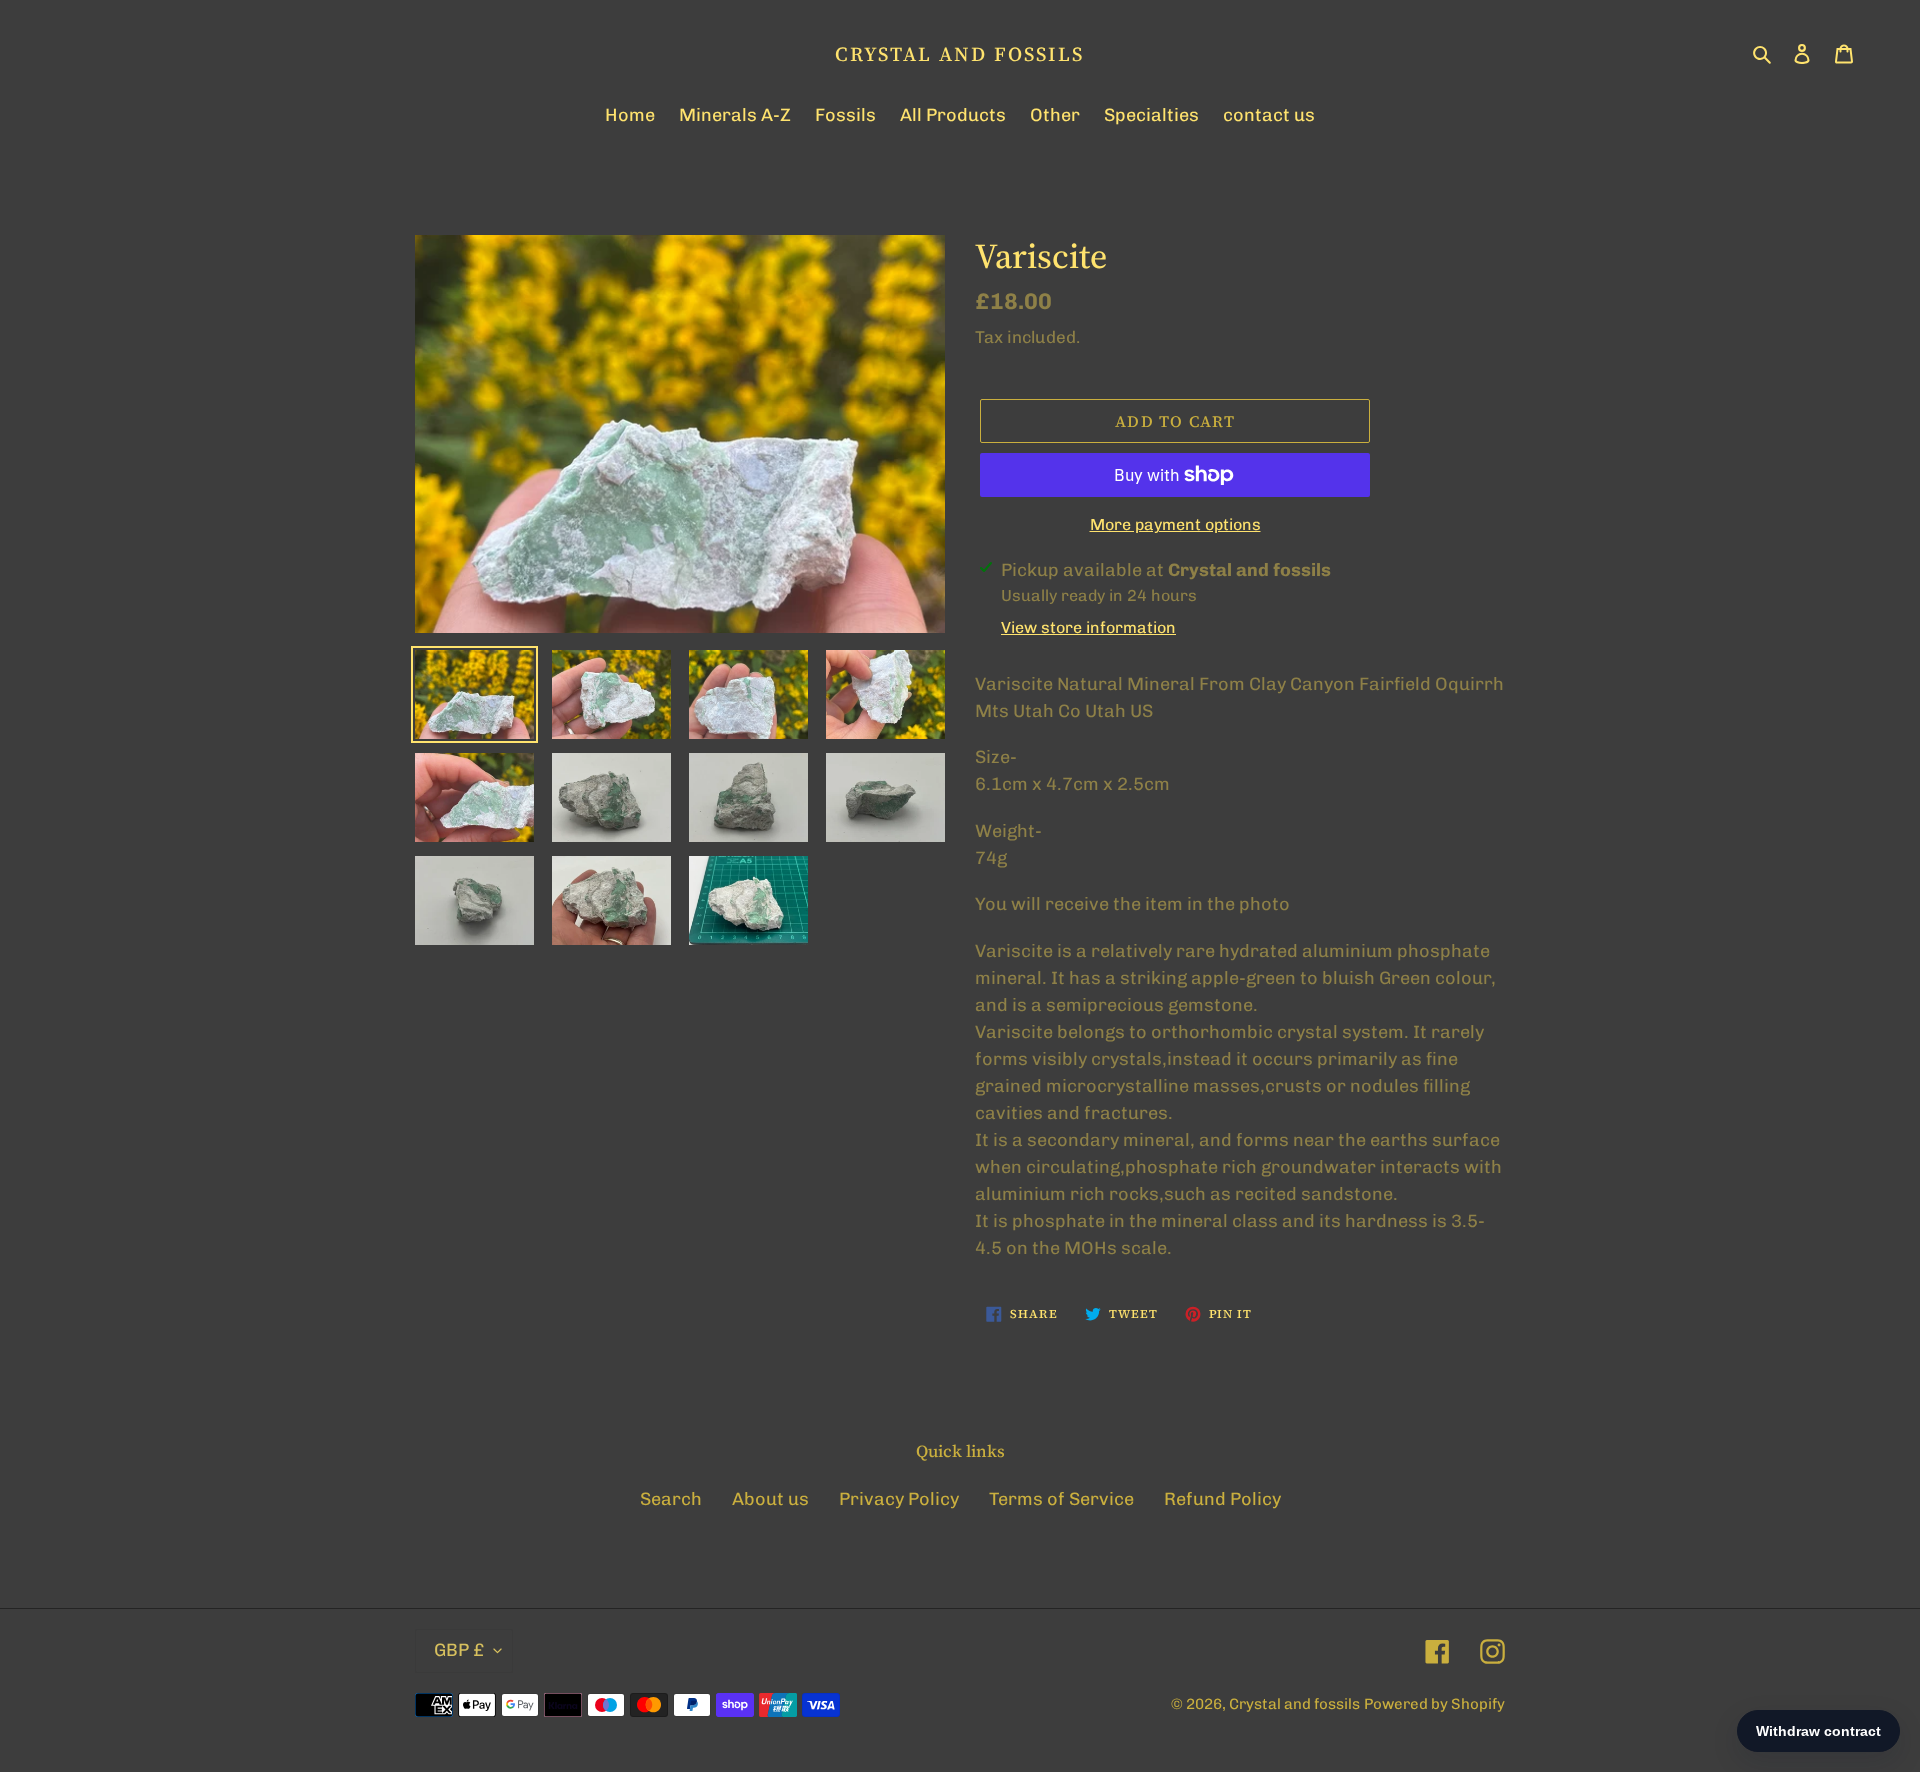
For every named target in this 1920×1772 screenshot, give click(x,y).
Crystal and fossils (959, 54)
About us (770, 1499)
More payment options (1175, 524)
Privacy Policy (899, 1499)
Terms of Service (1061, 1499)
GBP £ (459, 1650)
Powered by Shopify (1434, 1704)
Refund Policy (1222, 1499)
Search (671, 1499)
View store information (1088, 627)
